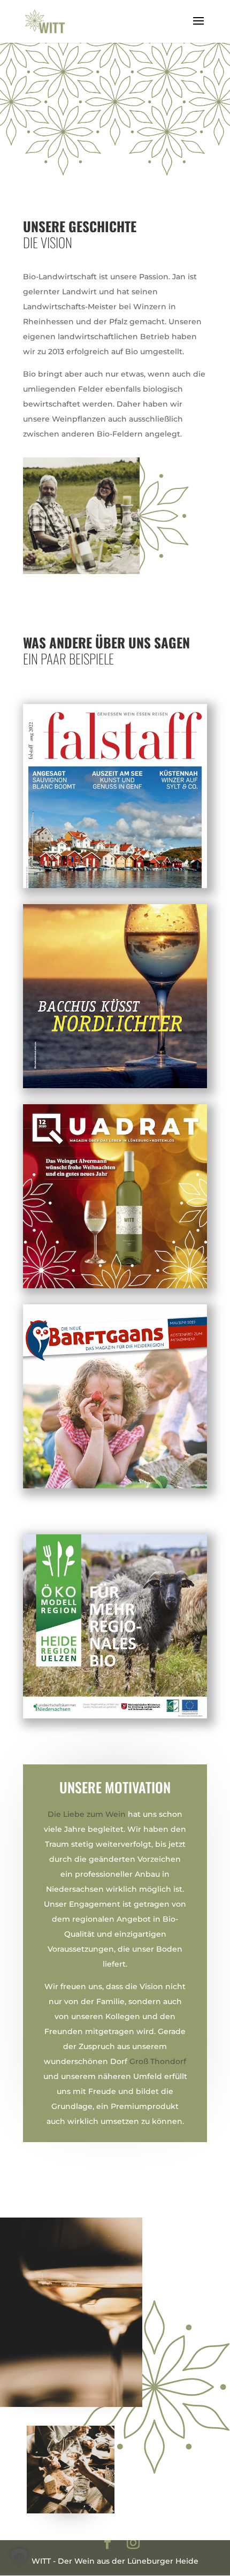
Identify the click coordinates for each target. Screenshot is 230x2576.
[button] (19, 2557)
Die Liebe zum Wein (87, 1814)
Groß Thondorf (158, 2061)
